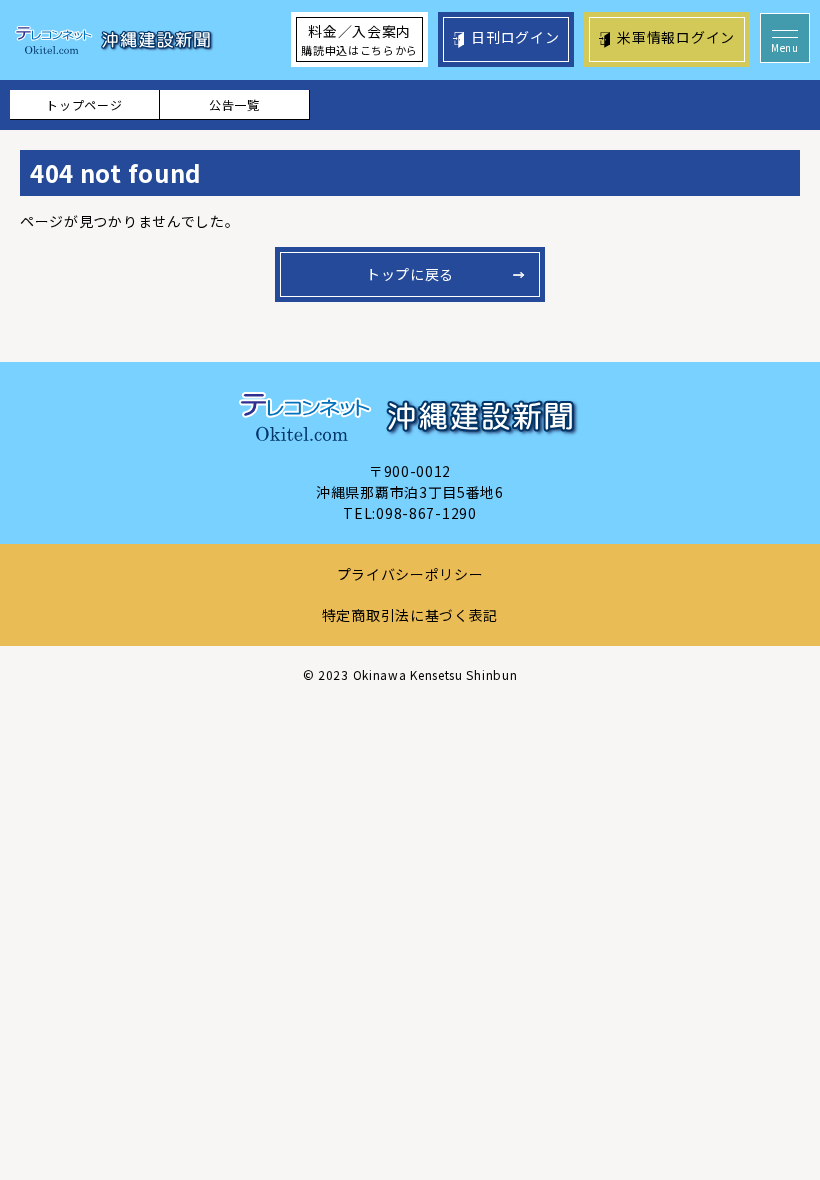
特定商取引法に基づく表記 (410, 615)
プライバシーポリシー (410, 574)
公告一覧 (234, 104)
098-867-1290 (426, 513)
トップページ (84, 104)
